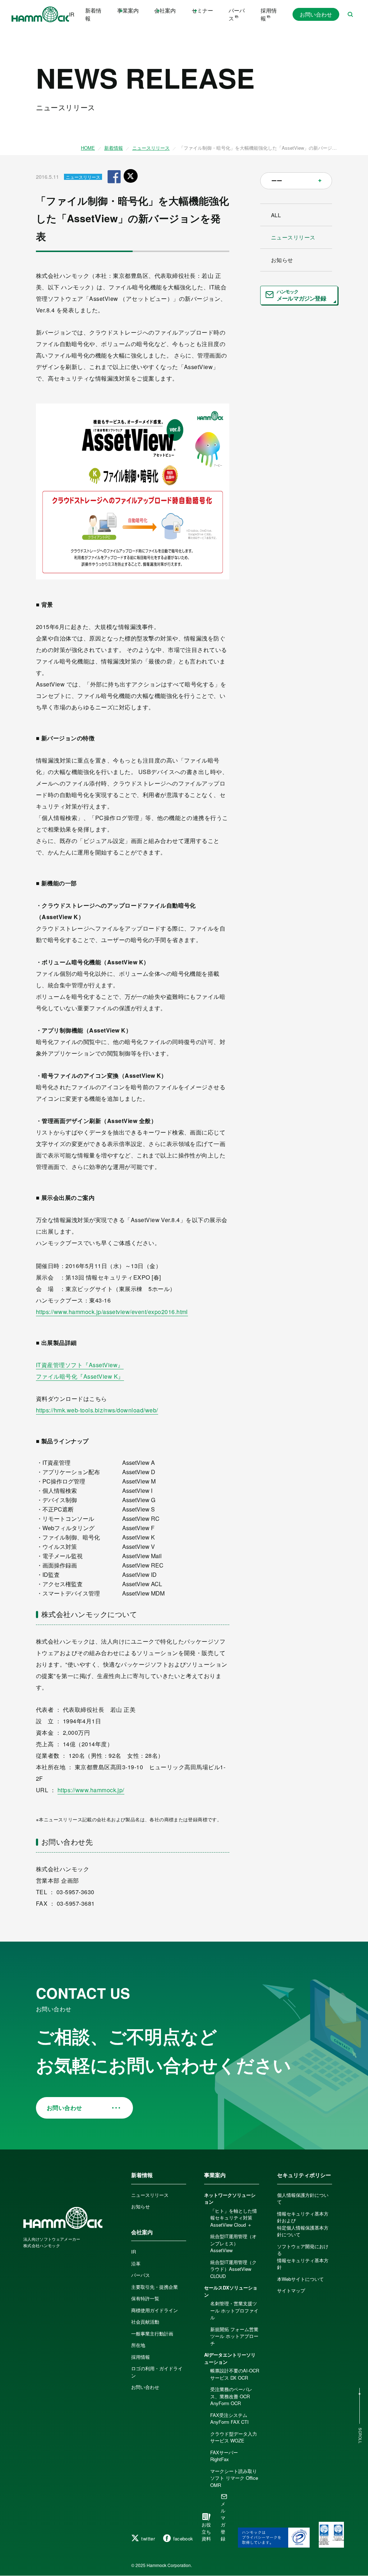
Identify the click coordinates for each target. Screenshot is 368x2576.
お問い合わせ (316, 14)
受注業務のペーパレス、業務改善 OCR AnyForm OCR (231, 2396)
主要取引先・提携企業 (155, 2287)
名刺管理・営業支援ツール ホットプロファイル (234, 2310)
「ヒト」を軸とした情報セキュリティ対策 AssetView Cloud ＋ (234, 2218)
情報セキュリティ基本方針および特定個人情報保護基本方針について (303, 2224)
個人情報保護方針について (303, 2198)
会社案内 (142, 2232)
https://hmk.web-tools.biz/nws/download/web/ (97, 1410)
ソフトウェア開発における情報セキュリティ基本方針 (303, 2257)
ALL (276, 215)
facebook (183, 2538)
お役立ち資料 (206, 2531)
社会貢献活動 (145, 2322)
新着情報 (93, 14)
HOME (88, 148)
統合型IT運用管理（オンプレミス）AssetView (233, 2243)
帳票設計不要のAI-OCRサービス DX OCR (235, 2374)
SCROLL (360, 2436)
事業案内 (215, 2175)
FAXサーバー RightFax (226, 2456)
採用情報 (269, 14)
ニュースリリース (151, 148)
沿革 (136, 2263)
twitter (148, 2538)
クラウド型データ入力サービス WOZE (234, 2437)
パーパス (237, 14)
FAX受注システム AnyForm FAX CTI (229, 2419)
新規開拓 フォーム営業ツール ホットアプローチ (234, 2336)
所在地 (138, 2345)
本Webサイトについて (300, 2279)
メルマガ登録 (223, 2521)
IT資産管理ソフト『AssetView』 (80, 1365)
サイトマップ (291, 2290)
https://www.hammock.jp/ (91, 1790)
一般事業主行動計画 (152, 2333)
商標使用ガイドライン (155, 2310)
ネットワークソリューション (230, 2198)
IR (72, 14)
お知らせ (282, 260)
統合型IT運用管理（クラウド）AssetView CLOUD (233, 2269)
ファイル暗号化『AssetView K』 (80, 1376)
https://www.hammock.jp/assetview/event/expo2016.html (112, 1312)
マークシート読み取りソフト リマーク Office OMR (234, 2478)
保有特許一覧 (145, 2298)
